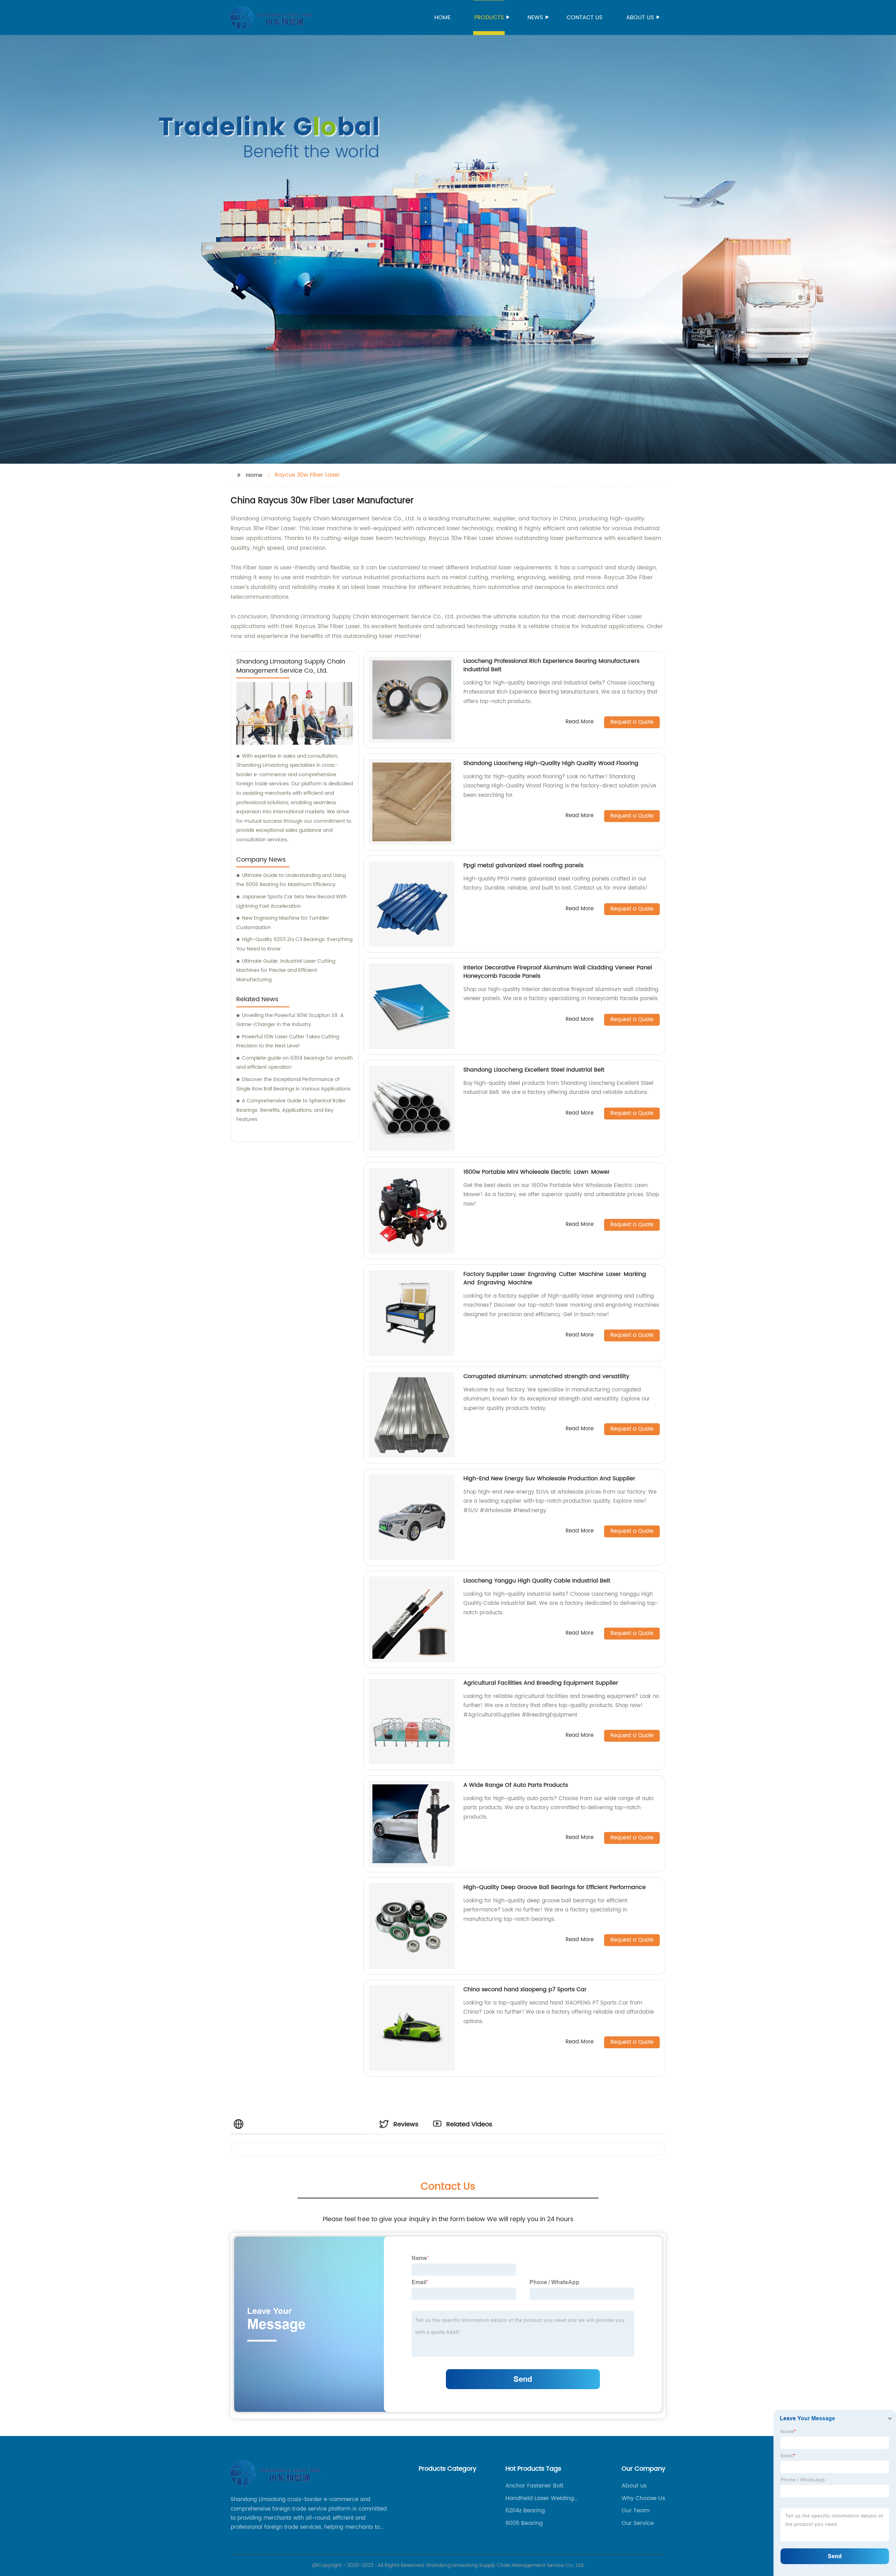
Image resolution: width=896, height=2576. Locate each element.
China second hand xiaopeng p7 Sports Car (525, 1989)
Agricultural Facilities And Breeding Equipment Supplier (541, 1683)
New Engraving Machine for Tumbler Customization (283, 923)
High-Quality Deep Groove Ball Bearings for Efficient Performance (555, 1887)
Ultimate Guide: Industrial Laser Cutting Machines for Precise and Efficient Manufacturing (286, 970)
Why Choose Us (643, 2498)
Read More (580, 722)
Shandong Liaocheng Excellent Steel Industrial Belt (534, 1070)
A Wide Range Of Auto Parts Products (516, 1785)
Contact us (584, 17)
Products (489, 17)
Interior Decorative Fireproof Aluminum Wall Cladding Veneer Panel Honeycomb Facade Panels (558, 972)
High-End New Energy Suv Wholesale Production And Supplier (549, 1479)
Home (442, 17)
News (535, 17)
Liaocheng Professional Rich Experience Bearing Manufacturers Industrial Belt (551, 665)
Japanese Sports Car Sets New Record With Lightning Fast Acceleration (292, 901)
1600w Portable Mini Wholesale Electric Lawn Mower (537, 1172)
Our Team (636, 2511)
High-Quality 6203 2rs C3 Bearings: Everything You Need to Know (294, 944)
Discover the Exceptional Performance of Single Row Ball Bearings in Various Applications (293, 1084)
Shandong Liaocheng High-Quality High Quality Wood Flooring (551, 763)
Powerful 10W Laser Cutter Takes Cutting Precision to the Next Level (288, 1041)
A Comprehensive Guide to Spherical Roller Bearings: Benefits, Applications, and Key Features (291, 1110)
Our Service (638, 2523)
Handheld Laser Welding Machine (540, 2498)
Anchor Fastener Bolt (534, 2486)
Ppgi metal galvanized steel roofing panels (523, 865)
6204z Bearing (525, 2511)
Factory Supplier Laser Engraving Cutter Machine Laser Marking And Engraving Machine (555, 1278)
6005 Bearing (524, 2523)
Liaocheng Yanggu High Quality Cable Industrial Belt (537, 1581)
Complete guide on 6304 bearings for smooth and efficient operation (295, 1063)
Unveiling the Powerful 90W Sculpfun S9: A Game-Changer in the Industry (290, 1020)
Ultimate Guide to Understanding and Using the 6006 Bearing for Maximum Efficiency (291, 880)
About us (640, 17)
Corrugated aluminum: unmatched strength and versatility (546, 1376)
